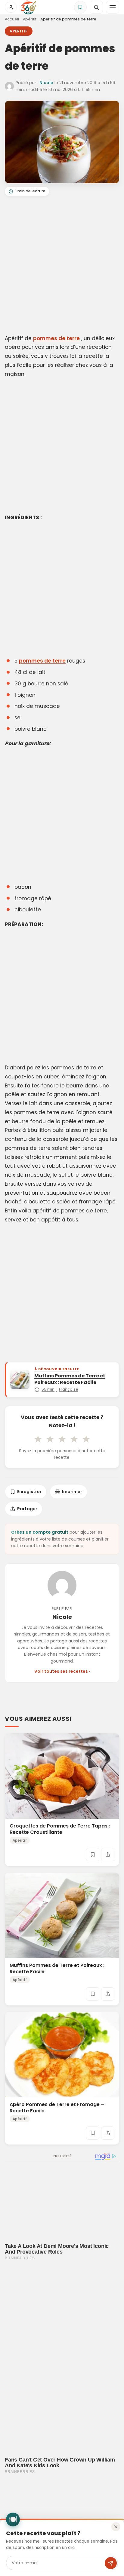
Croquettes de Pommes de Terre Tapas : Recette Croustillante (60, 1829)
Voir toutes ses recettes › (62, 1671)
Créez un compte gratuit (40, 1532)
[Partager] (108, 1855)
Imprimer (72, 1492)
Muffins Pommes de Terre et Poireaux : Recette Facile (57, 1968)
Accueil (12, 19)
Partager (27, 1509)
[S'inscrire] (111, 2563)
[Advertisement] (62, 266)
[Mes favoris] (80, 7)
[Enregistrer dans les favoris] (93, 1855)
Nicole (46, 83)
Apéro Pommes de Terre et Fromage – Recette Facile (57, 2108)
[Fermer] (116, 2527)
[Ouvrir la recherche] (96, 7)
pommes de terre (56, 338)
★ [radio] (38, 1439)
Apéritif (30, 19)
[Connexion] (11, 7)
